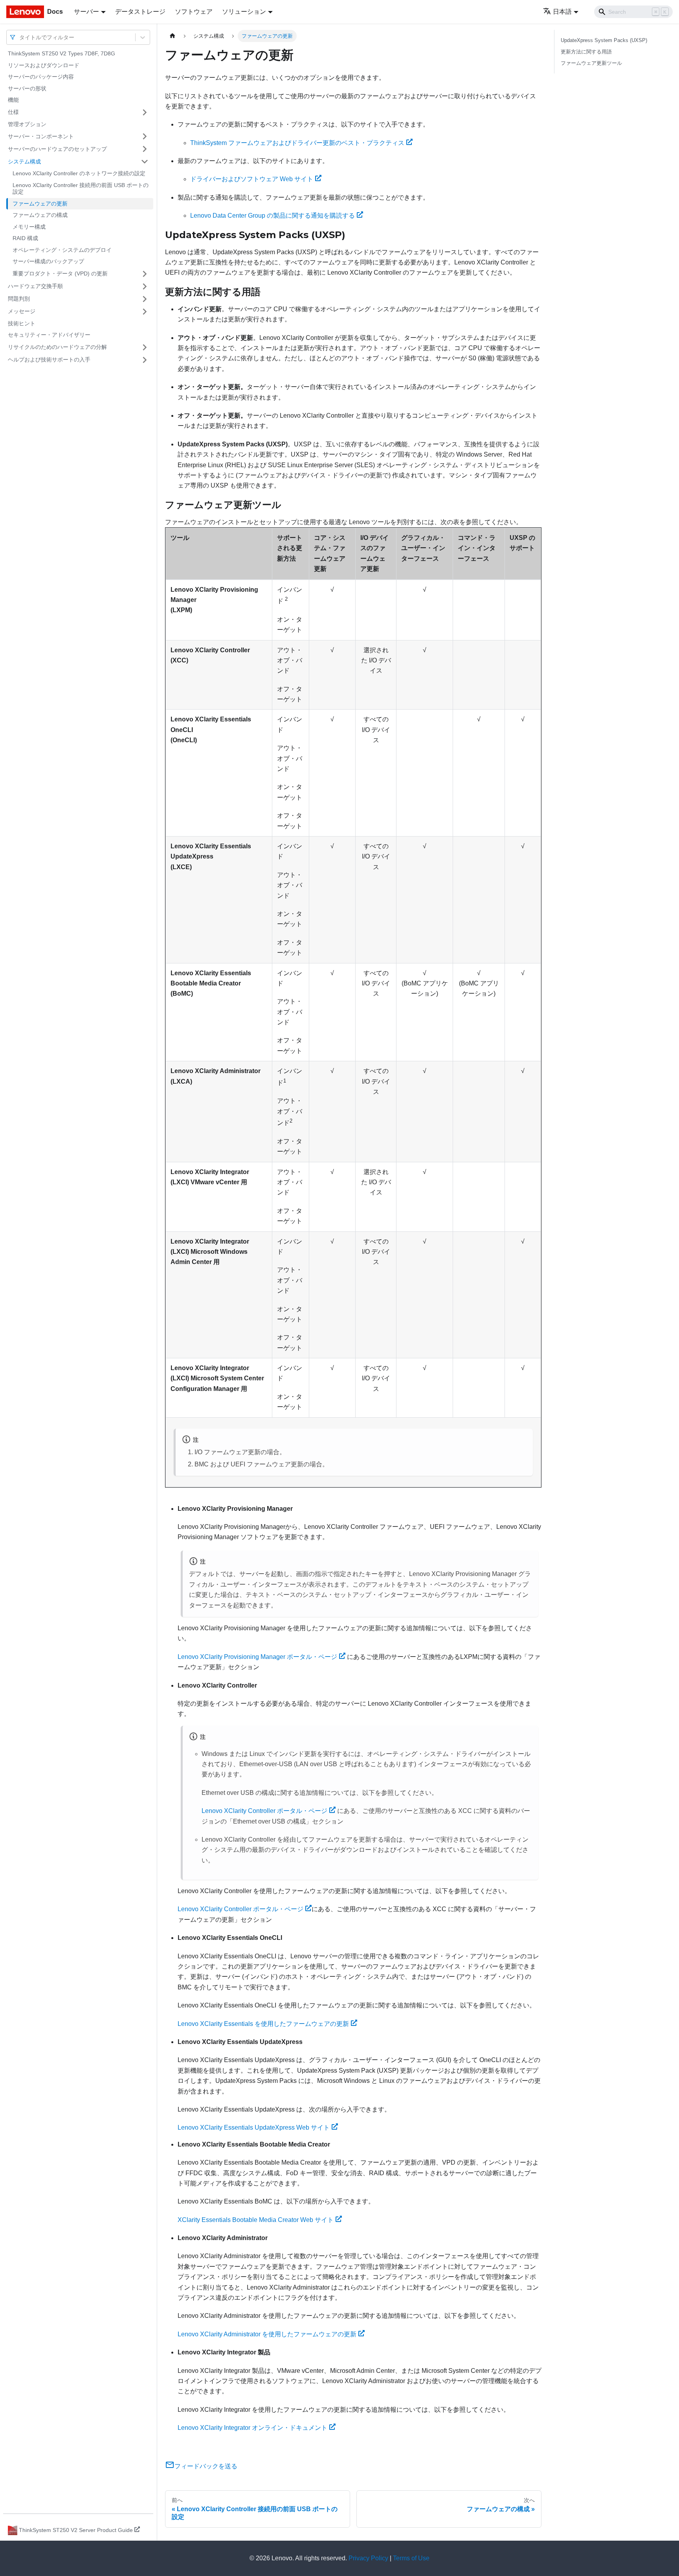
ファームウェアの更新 (40, 204)
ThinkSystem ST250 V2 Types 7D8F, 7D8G (61, 53)
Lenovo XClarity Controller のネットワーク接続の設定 (79, 173)
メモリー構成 (29, 227)
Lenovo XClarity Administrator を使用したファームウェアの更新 (267, 2334)
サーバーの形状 (27, 88)
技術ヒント (22, 323)
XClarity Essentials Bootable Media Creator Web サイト (256, 2220)
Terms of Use (411, 2558)
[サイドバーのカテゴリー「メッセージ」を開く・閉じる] (145, 312)
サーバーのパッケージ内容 (41, 77)
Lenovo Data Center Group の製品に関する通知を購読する (273, 216)
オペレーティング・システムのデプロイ (62, 250)
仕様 (13, 112)
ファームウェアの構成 (40, 215)
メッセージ (22, 311)
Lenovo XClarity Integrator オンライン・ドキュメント (252, 2428)
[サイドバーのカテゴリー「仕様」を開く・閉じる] (145, 112)
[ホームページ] (173, 36)
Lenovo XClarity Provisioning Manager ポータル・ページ (257, 1657)
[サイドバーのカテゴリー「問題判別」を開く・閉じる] (145, 299)
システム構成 (24, 161)
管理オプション (27, 124)
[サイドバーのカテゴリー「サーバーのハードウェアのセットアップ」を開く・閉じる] (145, 149)
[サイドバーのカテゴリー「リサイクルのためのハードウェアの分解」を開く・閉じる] (145, 347)
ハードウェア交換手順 (35, 286)
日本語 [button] (562, 12)
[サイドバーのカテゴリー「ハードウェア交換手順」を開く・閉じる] (145, 286)
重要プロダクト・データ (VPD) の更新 (60, 273)
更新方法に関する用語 (586, 52)
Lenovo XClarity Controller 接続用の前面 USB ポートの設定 (81, 189)
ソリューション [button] (244, 12)
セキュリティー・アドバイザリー (49, 335)
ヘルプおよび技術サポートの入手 (49, 360)
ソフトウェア (194, 12)
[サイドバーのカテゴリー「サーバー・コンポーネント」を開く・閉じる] (145, 136)
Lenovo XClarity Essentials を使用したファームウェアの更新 (263, 2024)
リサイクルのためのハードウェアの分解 (57, 347)
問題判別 (19, 299)
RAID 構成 (25, 238)
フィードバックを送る (206, 2466)
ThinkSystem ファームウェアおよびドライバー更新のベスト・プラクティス (297, 143)
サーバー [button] (86, 12)
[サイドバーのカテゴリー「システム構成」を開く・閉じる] (145, 161)
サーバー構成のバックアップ (48, 261)
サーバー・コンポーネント (41, 136)
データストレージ (140, 12)
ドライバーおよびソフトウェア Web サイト (252, 179)
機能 (13, 100)
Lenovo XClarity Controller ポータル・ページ (264, 1811)
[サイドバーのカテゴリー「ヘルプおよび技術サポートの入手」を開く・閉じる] (145, 360)
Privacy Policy (368, 2558)
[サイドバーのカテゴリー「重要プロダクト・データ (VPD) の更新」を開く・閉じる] (145, 274)
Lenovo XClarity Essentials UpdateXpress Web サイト (254, 2127)
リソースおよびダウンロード (44, 65)
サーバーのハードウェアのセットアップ (57, 149)
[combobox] (20, 37)
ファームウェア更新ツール (591, 63)
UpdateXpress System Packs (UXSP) (604, 40)
